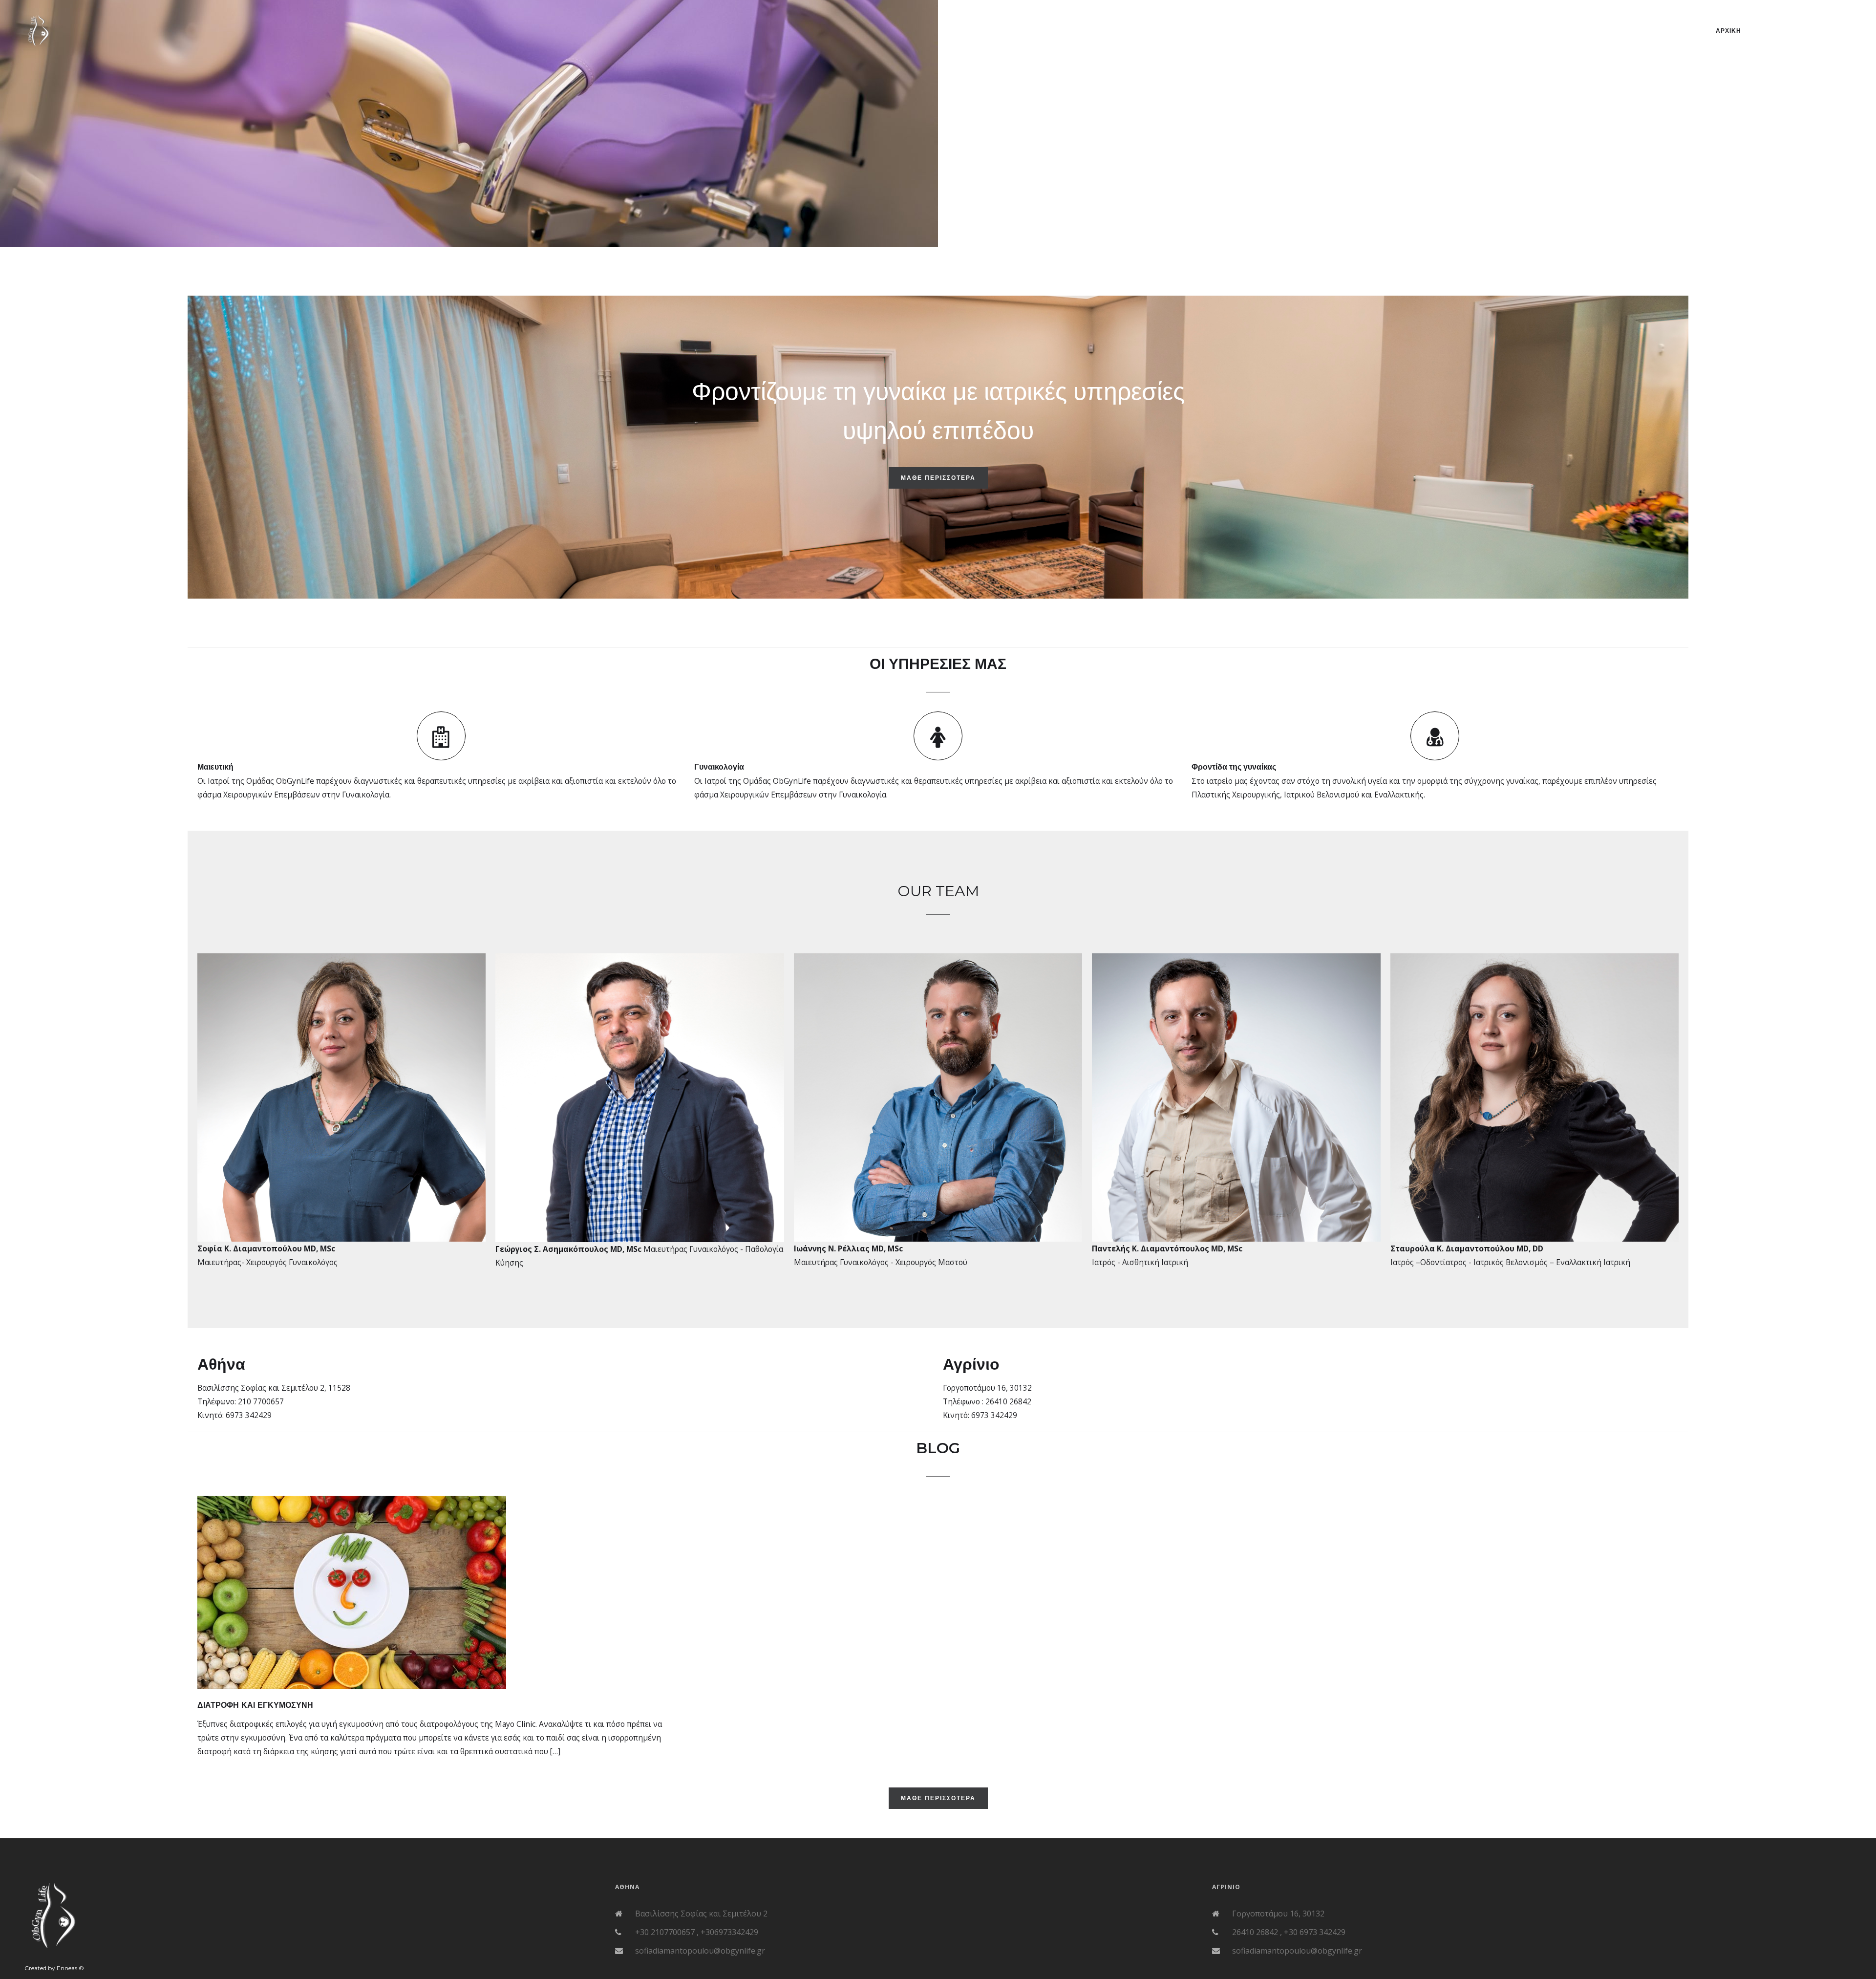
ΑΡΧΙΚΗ (1728, 31)
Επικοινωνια (1820, 31)
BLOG (1770, 31)
